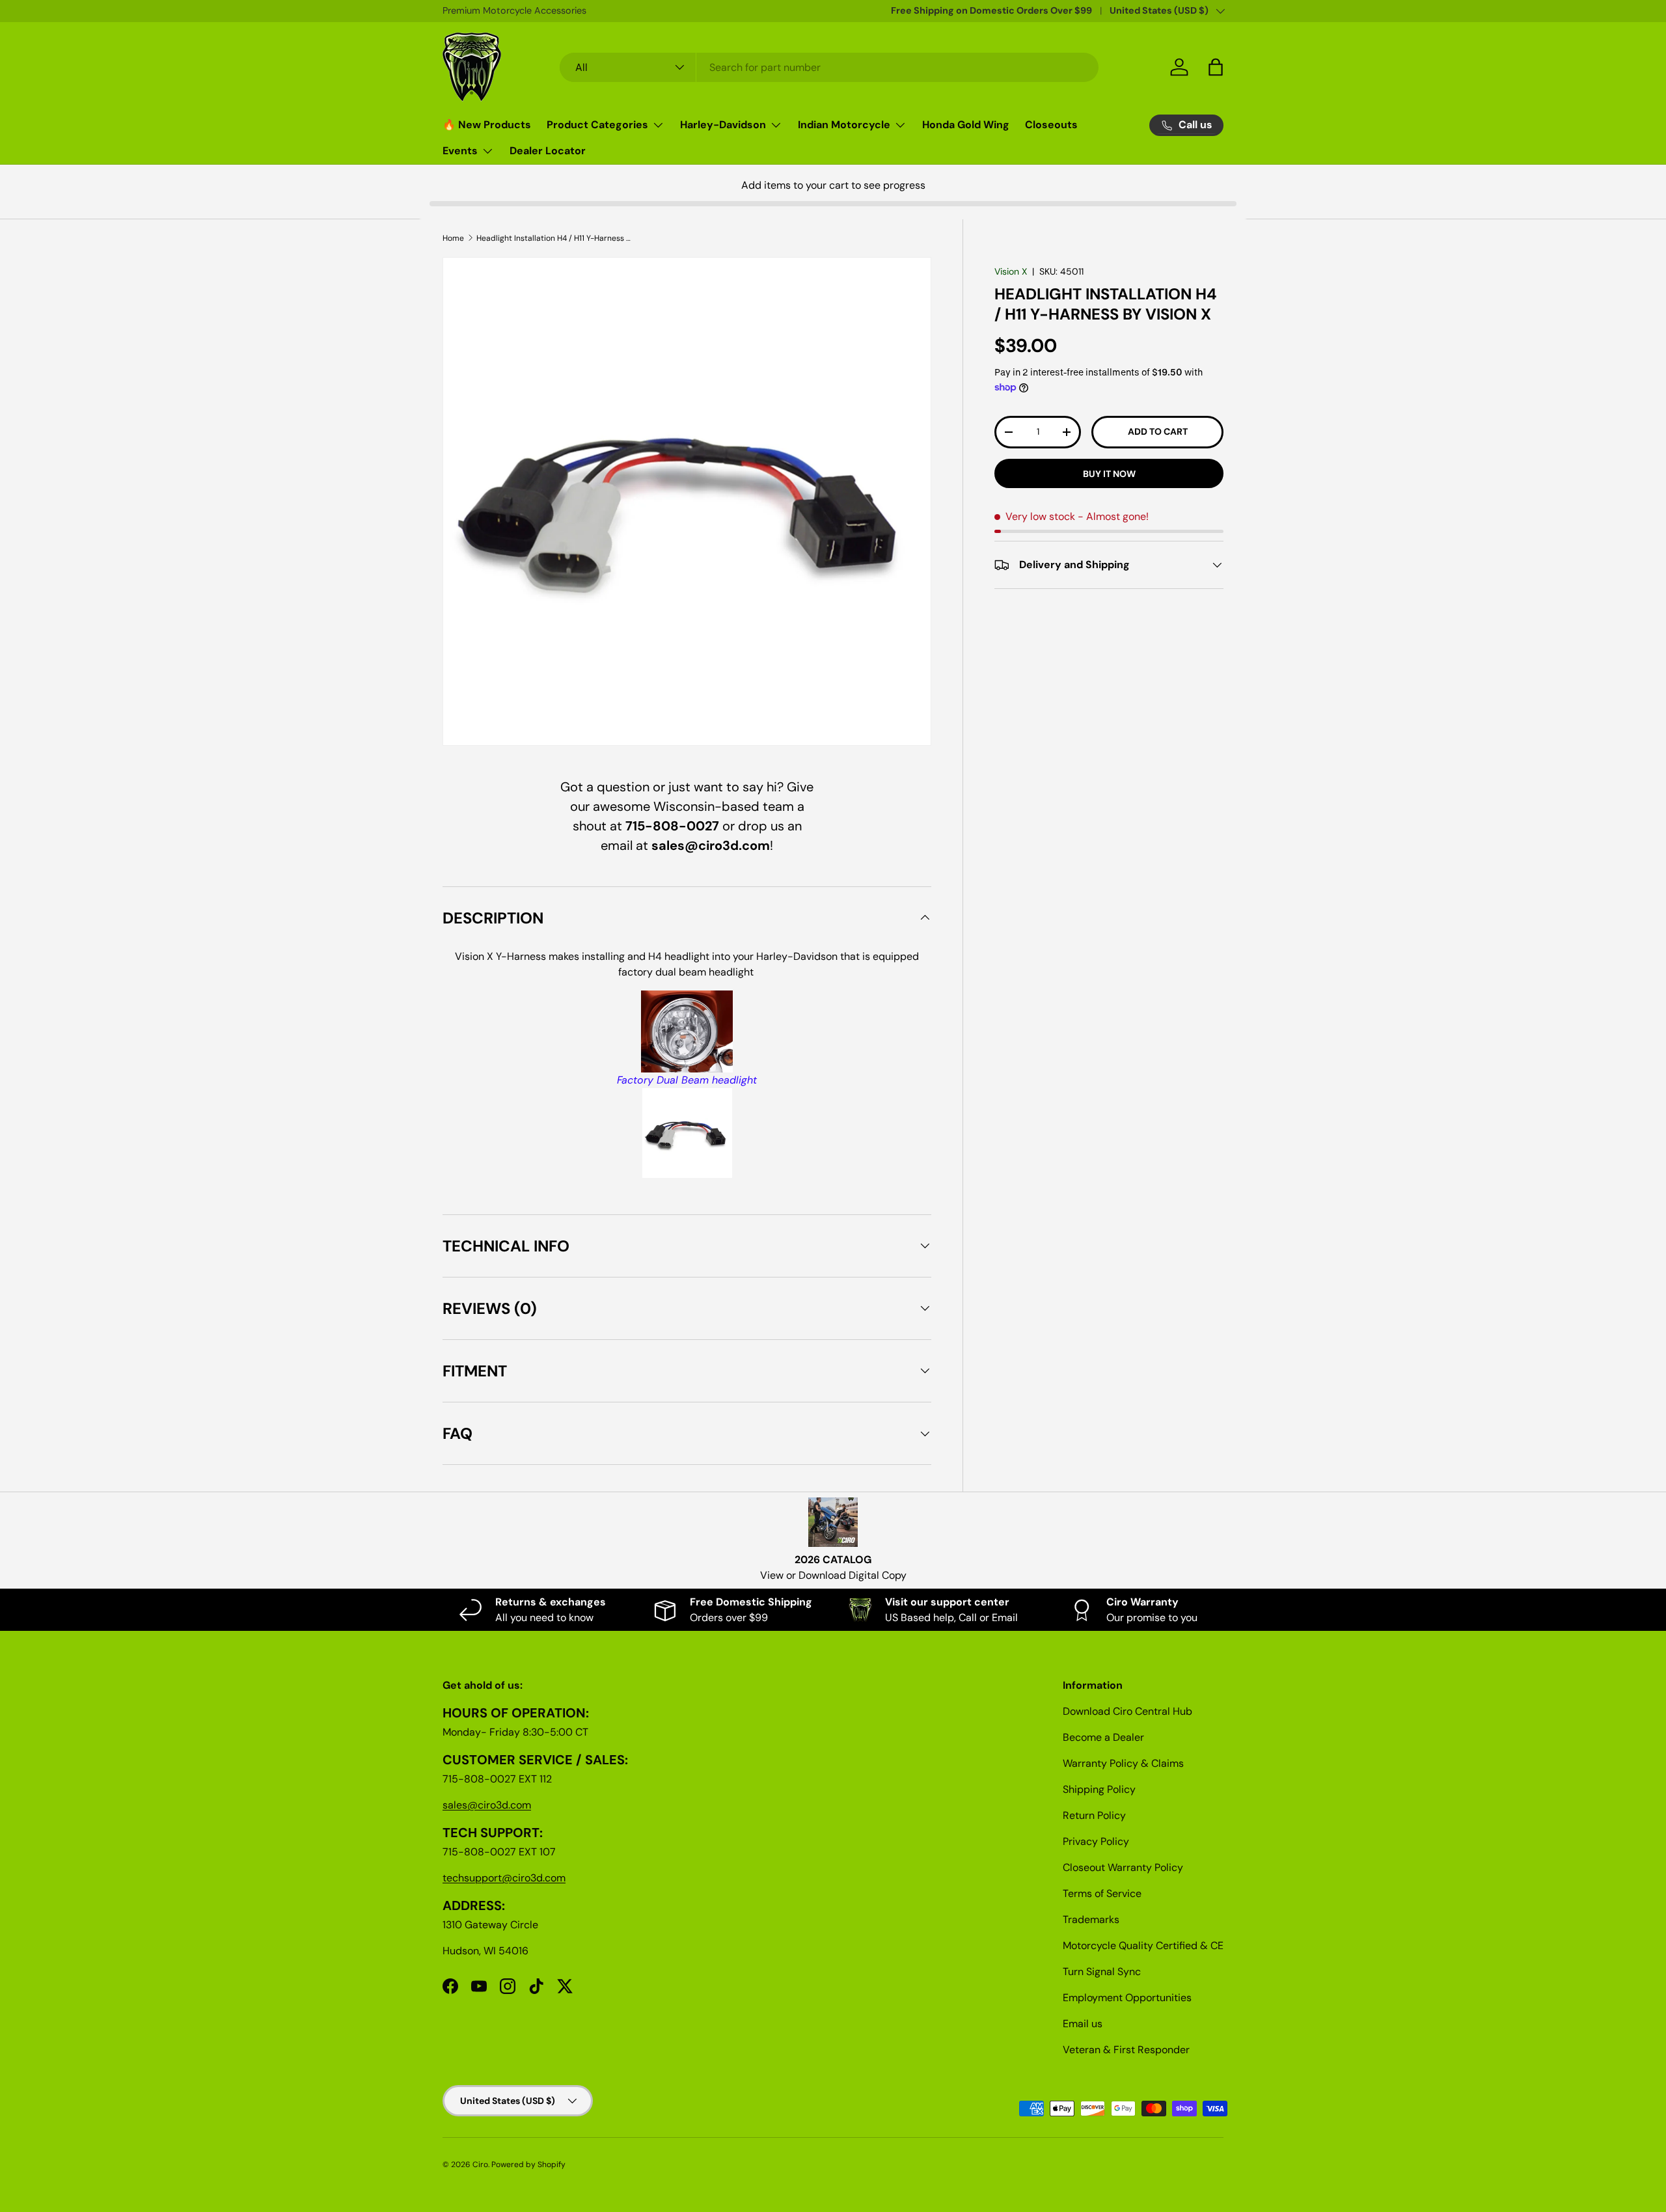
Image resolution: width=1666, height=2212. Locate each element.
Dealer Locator (548, 151)
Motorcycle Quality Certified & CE (1143, 1946)
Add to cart (1158, 432)
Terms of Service (1102, 1893)
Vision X (1011, 271)
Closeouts (1051, 125)
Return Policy (1094, 1815)
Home (453, 238)
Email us (1083, 2024)
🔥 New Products (487, 125)
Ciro (480, 2164)
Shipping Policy (1099, 1789)
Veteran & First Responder (1126, 2050)
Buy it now (1109, 474)
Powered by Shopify (528, 2164)
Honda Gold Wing (966, 125)
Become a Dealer (1103, 1737)
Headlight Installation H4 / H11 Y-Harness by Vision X (554, 238)
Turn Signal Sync (1102, 1972)
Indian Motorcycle (844, 125)
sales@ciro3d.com (487, 1805)
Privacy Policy (1096, 1841)
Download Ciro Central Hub (1127, 1711)
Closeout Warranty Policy (1123, 1867)
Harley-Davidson (723, 125)
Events (460, 151)
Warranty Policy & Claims (1123, 1763)
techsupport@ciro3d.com (504, 1878)
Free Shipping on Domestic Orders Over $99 (991, 10)
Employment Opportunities (1127, 1998)
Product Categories (597, 125)
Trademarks (1091, 1919)
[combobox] (829, 67)
